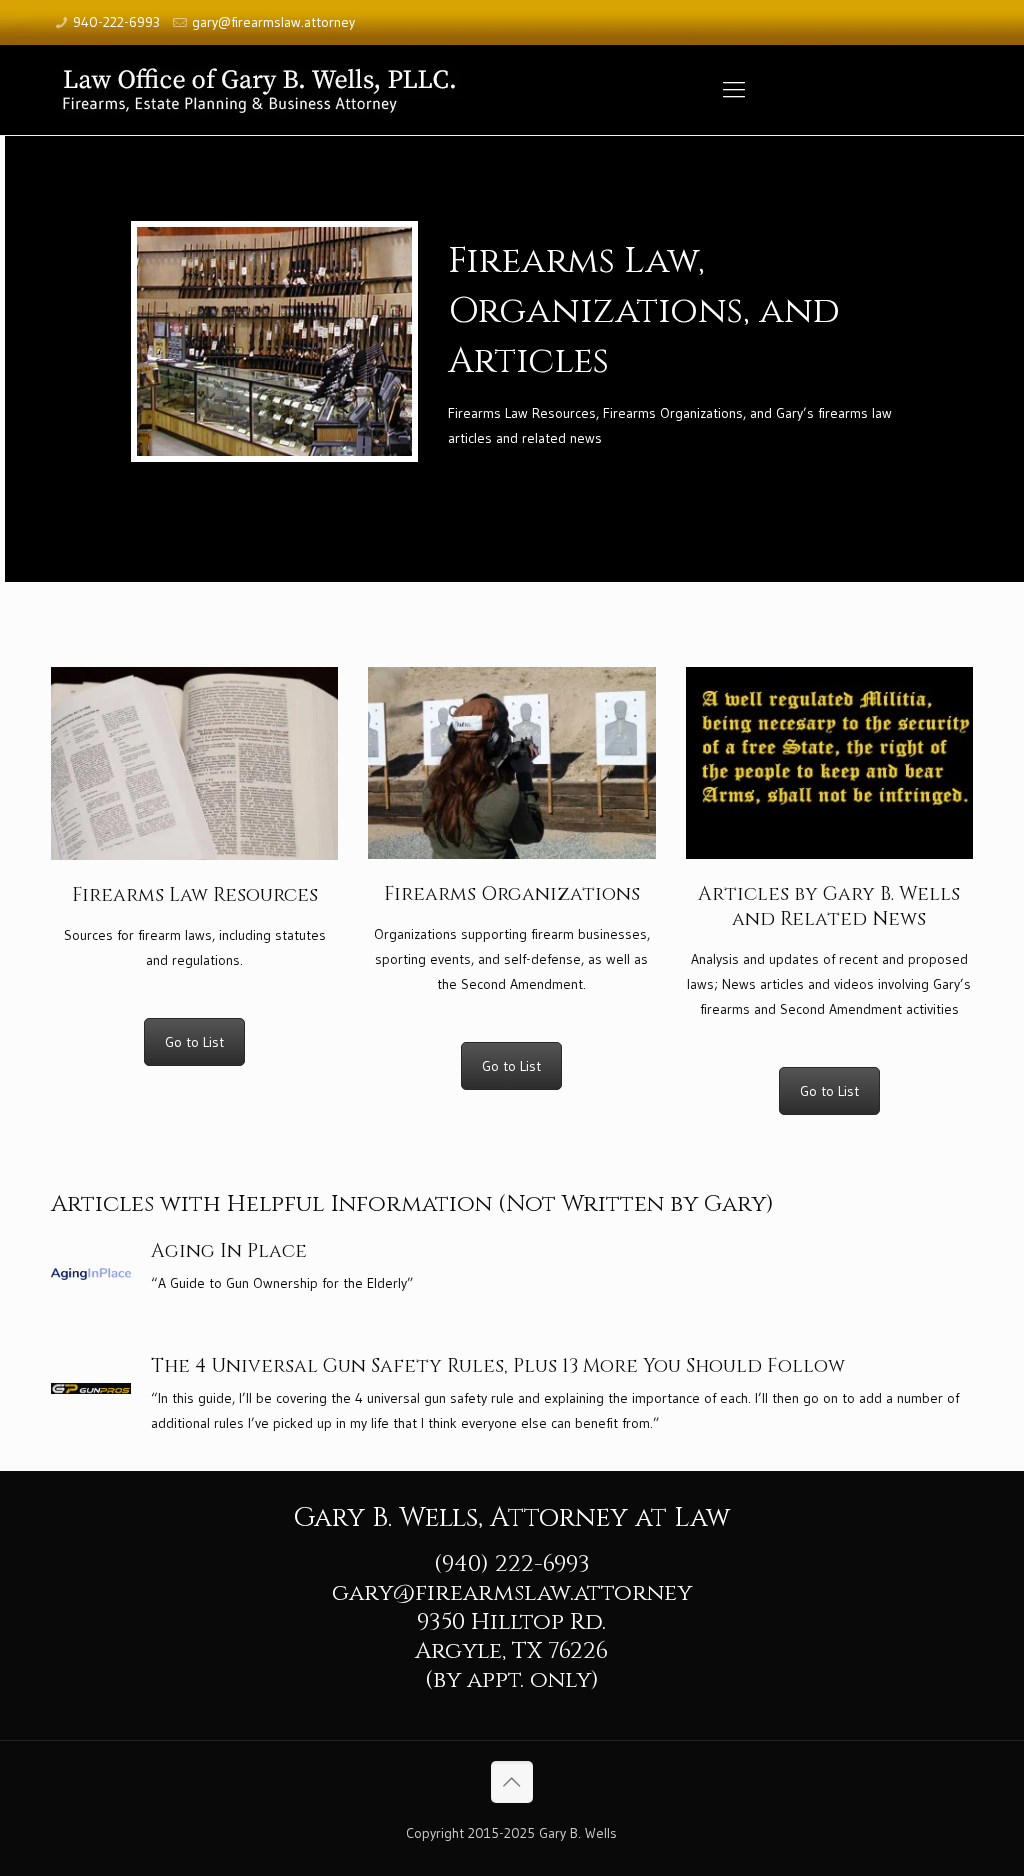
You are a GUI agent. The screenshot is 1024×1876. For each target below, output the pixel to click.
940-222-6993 (116, 22)
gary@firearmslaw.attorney (273, 22)
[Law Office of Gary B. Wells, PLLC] (271, 90)
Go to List (194, 1042)
